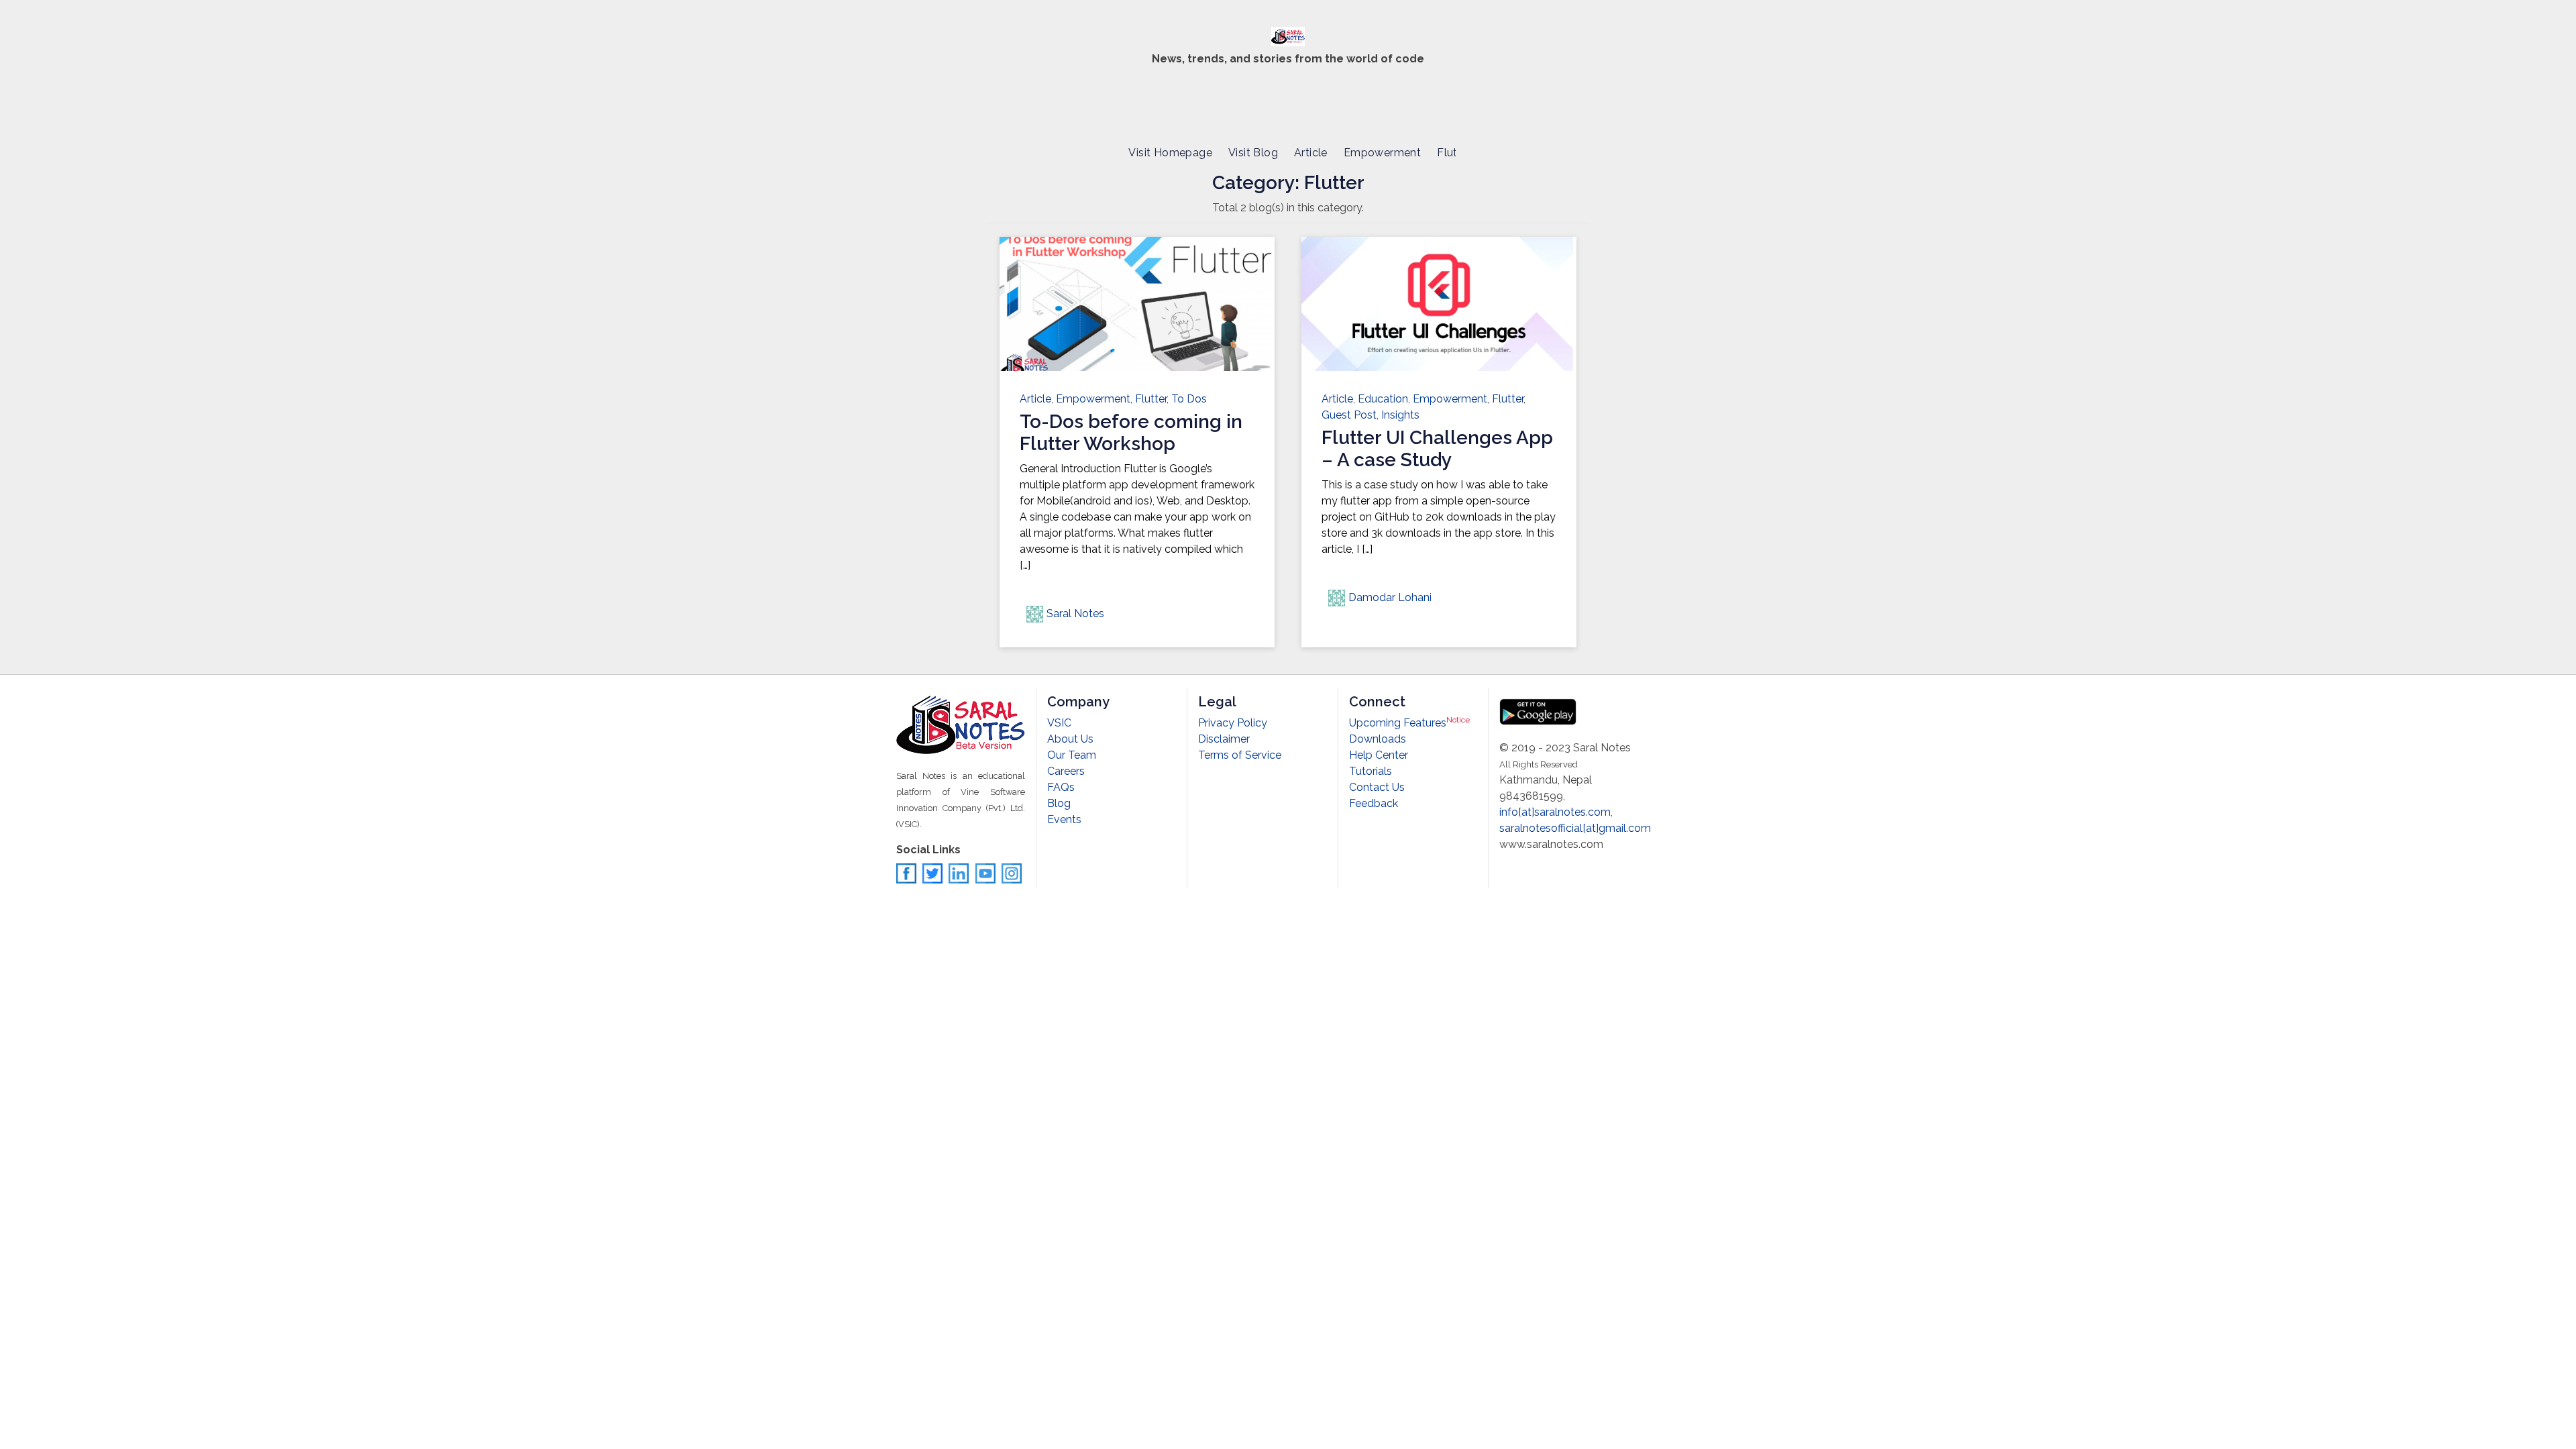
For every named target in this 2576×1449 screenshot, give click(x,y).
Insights (1400, 415)
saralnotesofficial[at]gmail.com (1575, 828)
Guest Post (1349, 415)
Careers (1066, 771)
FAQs (1061, 787)
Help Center (1379, 755)
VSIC (1059, 723)
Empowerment (1382, 153)
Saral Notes (1075, 613)
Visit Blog (1253, 153)
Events (1064, 819)
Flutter (1454, 153)
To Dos (1189, 399)
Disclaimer (1224, 739)
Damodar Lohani (1390, 597)
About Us (1070, 739)
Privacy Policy (1233, 723)
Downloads (1378, 739)
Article (1311, 153)
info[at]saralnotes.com (1555, 812)
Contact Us (1377, 787)
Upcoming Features (1409, 723)
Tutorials (1371, 771)
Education (1383, 399)
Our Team (1072, 755)
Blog (1059, 803)
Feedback (1374, 803)
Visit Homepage (1170, 153)
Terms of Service (1240, 755)
